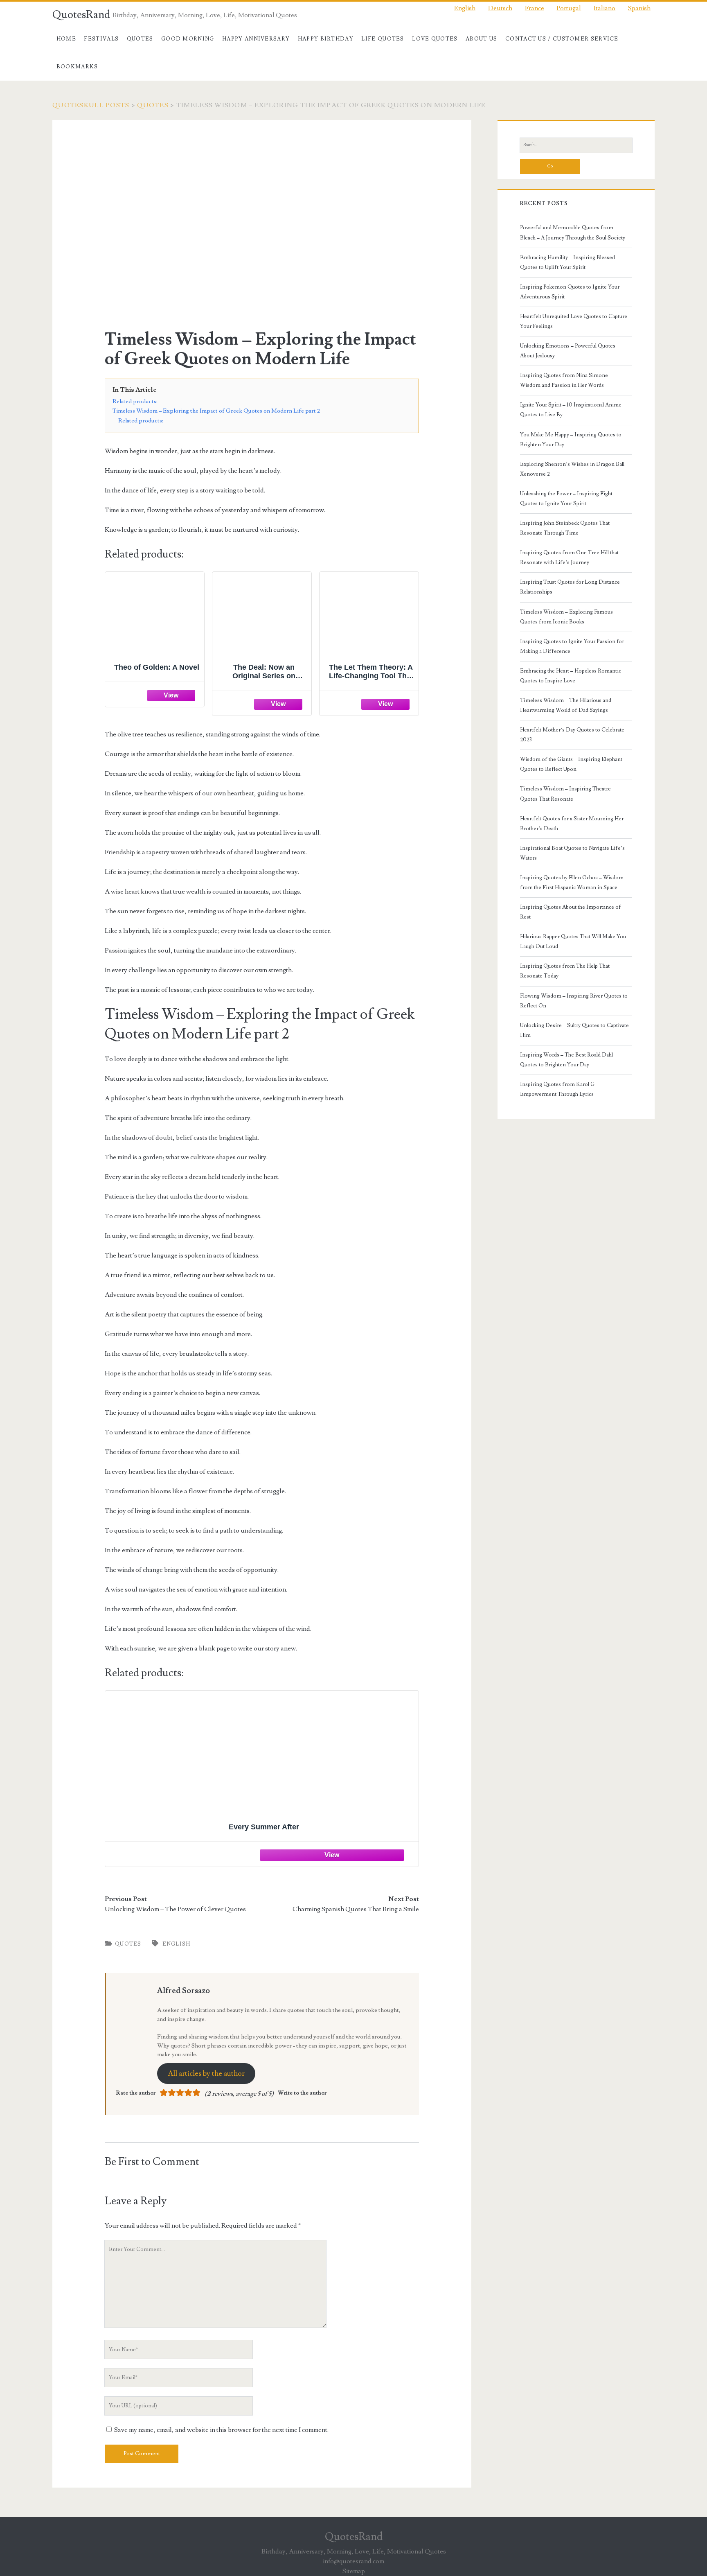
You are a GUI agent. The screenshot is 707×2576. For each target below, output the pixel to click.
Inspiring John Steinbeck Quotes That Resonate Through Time (565, 528)
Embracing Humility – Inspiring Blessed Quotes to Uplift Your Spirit (567, 262)
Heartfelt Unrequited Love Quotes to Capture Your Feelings (574, 321)
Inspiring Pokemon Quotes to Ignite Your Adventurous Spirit (570, 292)
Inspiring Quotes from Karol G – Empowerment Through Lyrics (559, 1089)
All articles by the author (206, 2074)
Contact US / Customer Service (562, 39)
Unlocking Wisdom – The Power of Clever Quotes (175, 1909)
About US (481, 39)
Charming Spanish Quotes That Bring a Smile (356, 1909)
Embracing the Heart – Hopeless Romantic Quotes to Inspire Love (571, 676)
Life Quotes (383, 39)
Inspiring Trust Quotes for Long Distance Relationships (570, 587)
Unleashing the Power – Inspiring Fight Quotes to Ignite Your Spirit (566, 499)
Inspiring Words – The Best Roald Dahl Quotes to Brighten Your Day (566, 1060)
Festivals (101, 39)
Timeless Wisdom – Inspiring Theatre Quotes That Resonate (565, 794)
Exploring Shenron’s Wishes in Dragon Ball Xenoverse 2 (572, 469)
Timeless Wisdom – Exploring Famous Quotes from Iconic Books (566, 617)
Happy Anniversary (256, 39)
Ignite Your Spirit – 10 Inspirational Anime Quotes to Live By (571, 410)
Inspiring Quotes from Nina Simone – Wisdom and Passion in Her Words (566, 380)
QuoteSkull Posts (91, 105)
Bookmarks (77, 67)
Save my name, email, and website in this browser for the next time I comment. (221, 2430)
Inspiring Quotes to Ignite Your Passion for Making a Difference (572, 646)
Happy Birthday (326, 39)
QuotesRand (81, 15)
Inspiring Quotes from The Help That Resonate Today (565, 971)
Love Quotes (435, 39)
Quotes (140, 39)
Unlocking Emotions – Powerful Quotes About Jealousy (568, 351)
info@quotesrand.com (353, 2561)
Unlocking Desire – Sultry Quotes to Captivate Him (574, 1030)
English (177, 1944)
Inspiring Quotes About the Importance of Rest (571, 912)
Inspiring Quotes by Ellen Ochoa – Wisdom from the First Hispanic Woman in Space (572, 883)
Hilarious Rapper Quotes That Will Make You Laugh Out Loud (573, 941)
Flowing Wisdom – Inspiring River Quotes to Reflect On (574, 1001)
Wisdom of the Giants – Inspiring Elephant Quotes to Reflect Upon (571, 764)
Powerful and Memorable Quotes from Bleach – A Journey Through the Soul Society (573, 233)
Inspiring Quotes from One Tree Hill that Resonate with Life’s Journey (569, 558)
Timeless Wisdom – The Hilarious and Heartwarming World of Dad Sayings (566, 705)
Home (66, 39)
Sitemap (354, 2571)
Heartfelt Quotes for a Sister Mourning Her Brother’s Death (572, 824)
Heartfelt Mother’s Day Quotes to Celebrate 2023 (572, 735)
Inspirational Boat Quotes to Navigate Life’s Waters (572, 853)
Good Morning (188, 39)
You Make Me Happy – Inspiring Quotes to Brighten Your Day (571, 440)
